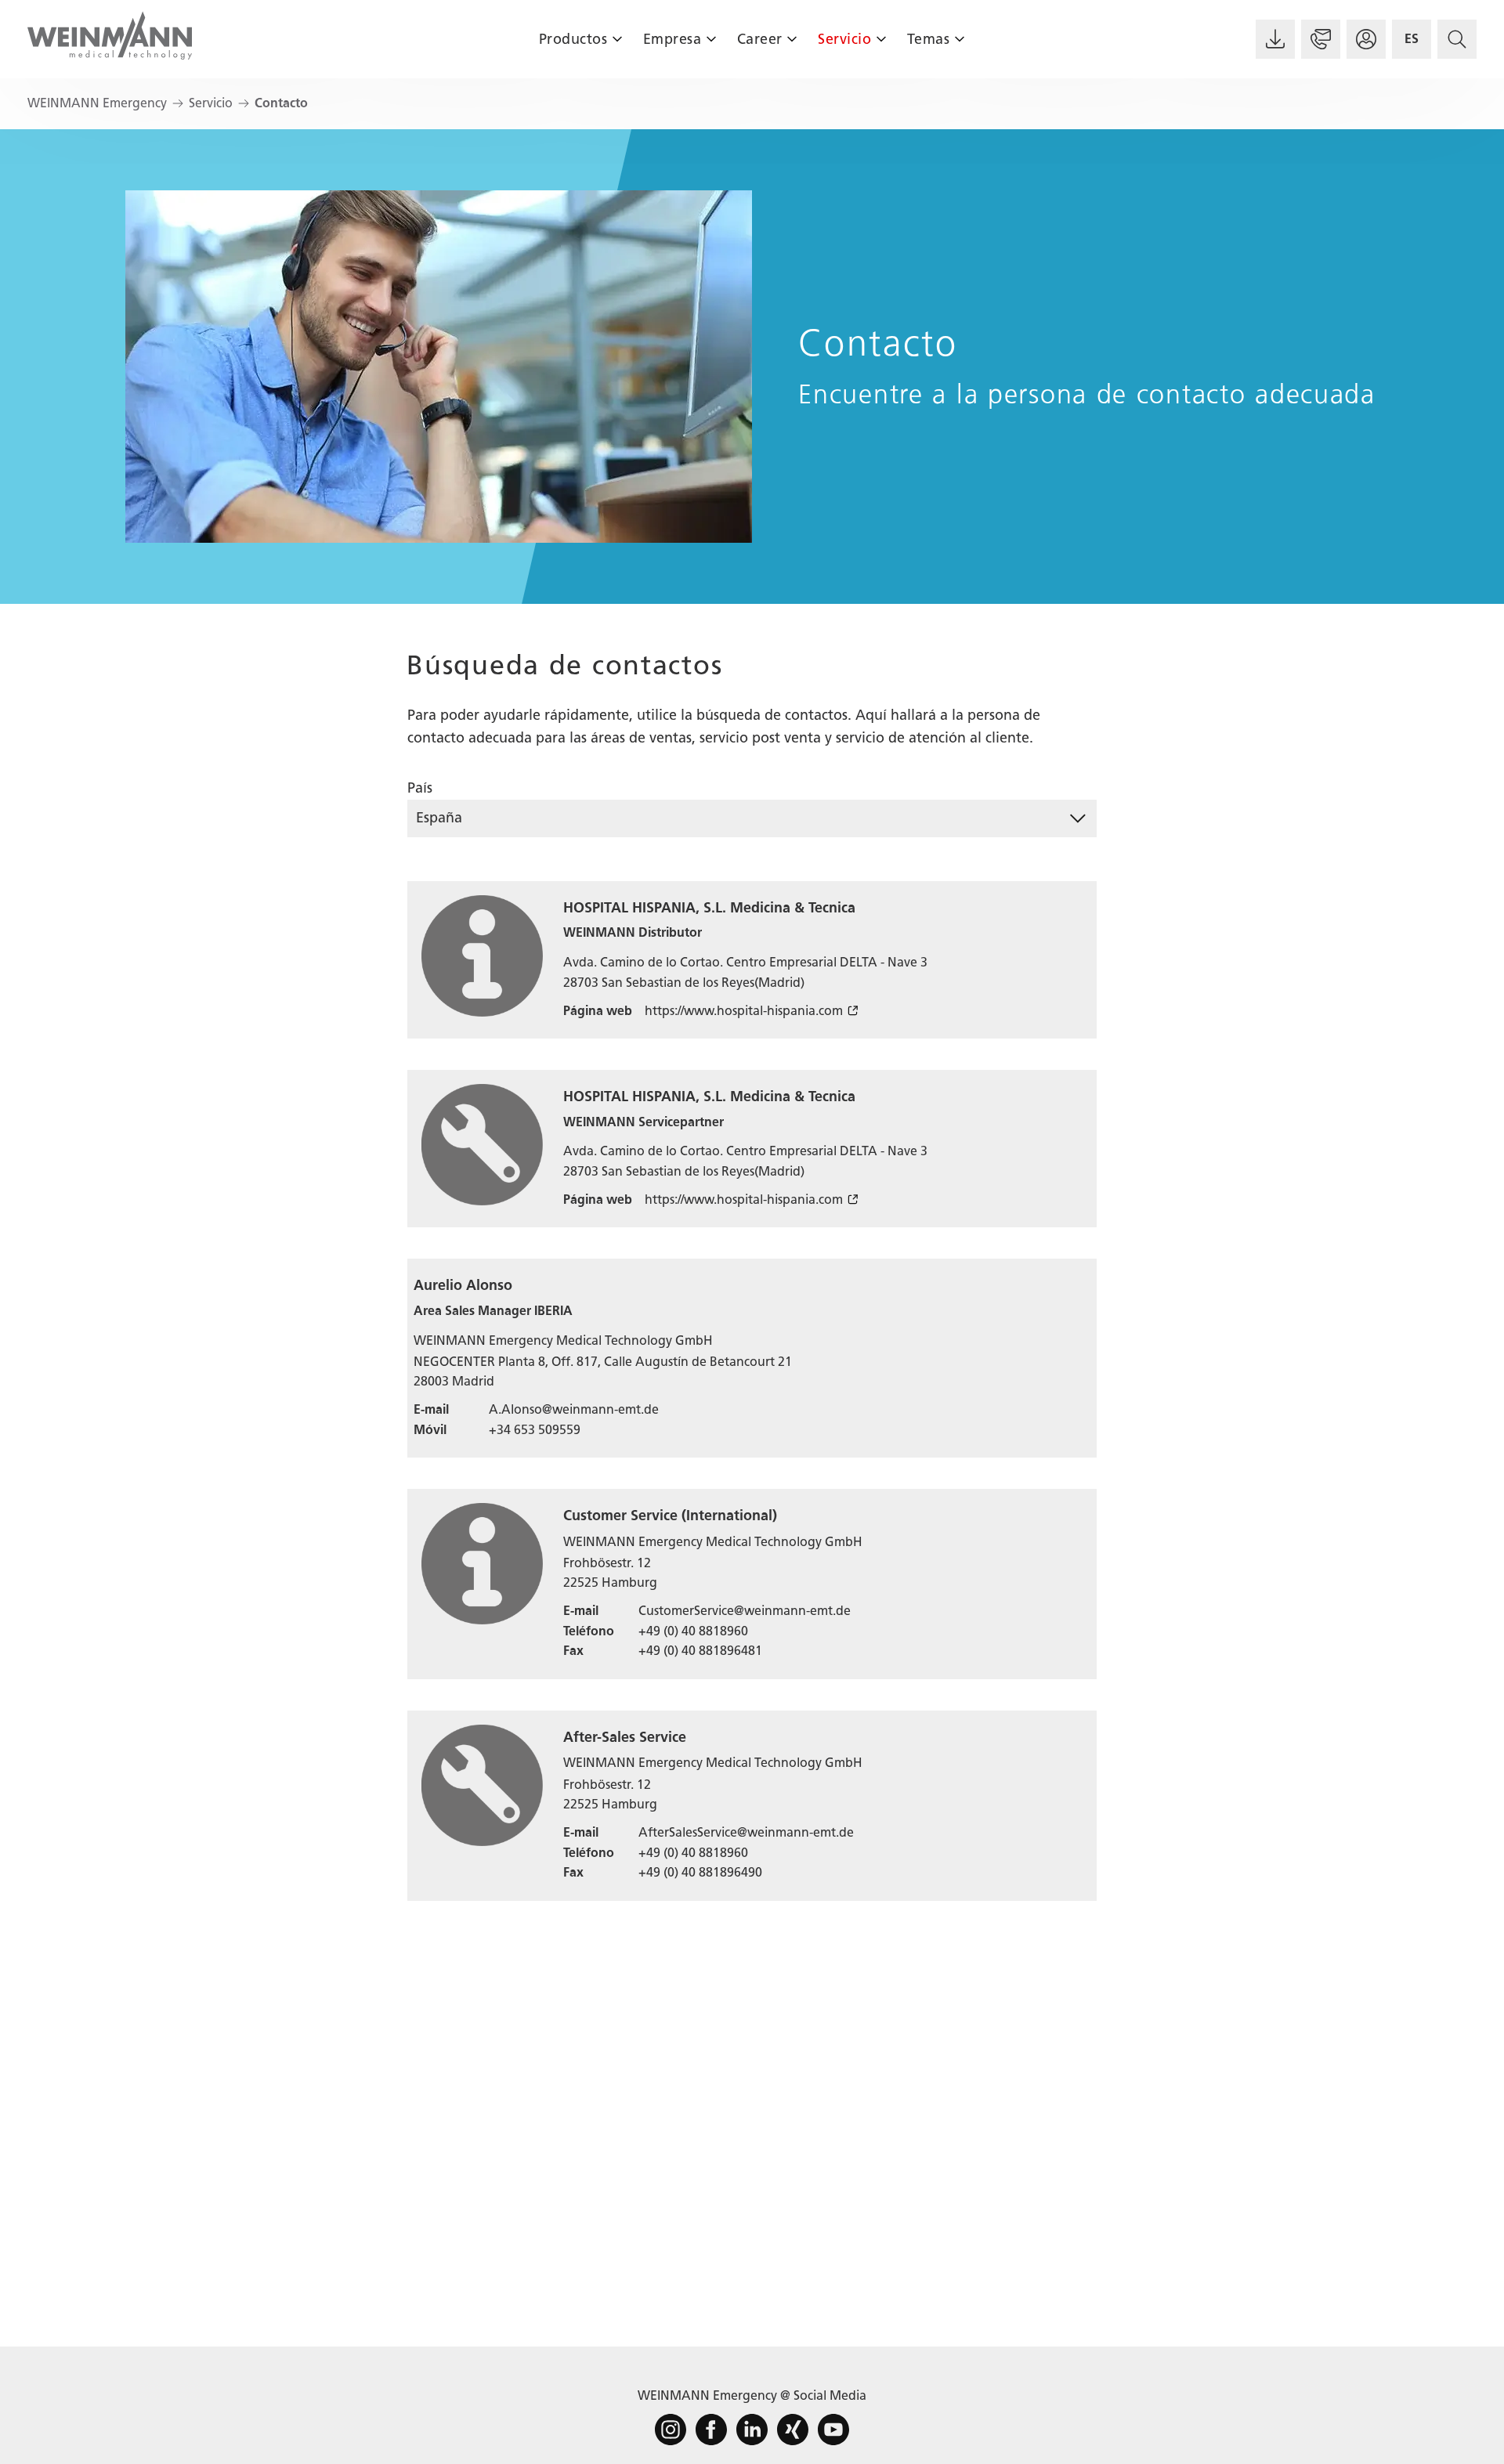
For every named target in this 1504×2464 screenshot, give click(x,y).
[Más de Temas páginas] (959, 39)
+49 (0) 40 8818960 (693, 1631)
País (420, 788)
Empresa (672, 39)
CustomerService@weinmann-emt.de (745, 1611)
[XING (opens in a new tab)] (793, 2430)
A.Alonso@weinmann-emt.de (574, 1409)
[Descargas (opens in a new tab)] (1275, 39)
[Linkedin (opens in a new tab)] (752, 2430)
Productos (573, 39)
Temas (929, 39)
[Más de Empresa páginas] (711, 39)
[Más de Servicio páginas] (881, 39)
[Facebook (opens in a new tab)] (711, 2430)
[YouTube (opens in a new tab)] (833, 2430)
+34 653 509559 (535, 1430)
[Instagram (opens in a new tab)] (671, 2430)
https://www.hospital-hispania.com (744, 1011)
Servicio (844, 39)
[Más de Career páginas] (792, 39)
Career (760, 39)
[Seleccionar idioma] (1412, 39)
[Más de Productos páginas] (617, 39)
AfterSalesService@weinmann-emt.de (746, 1832)
